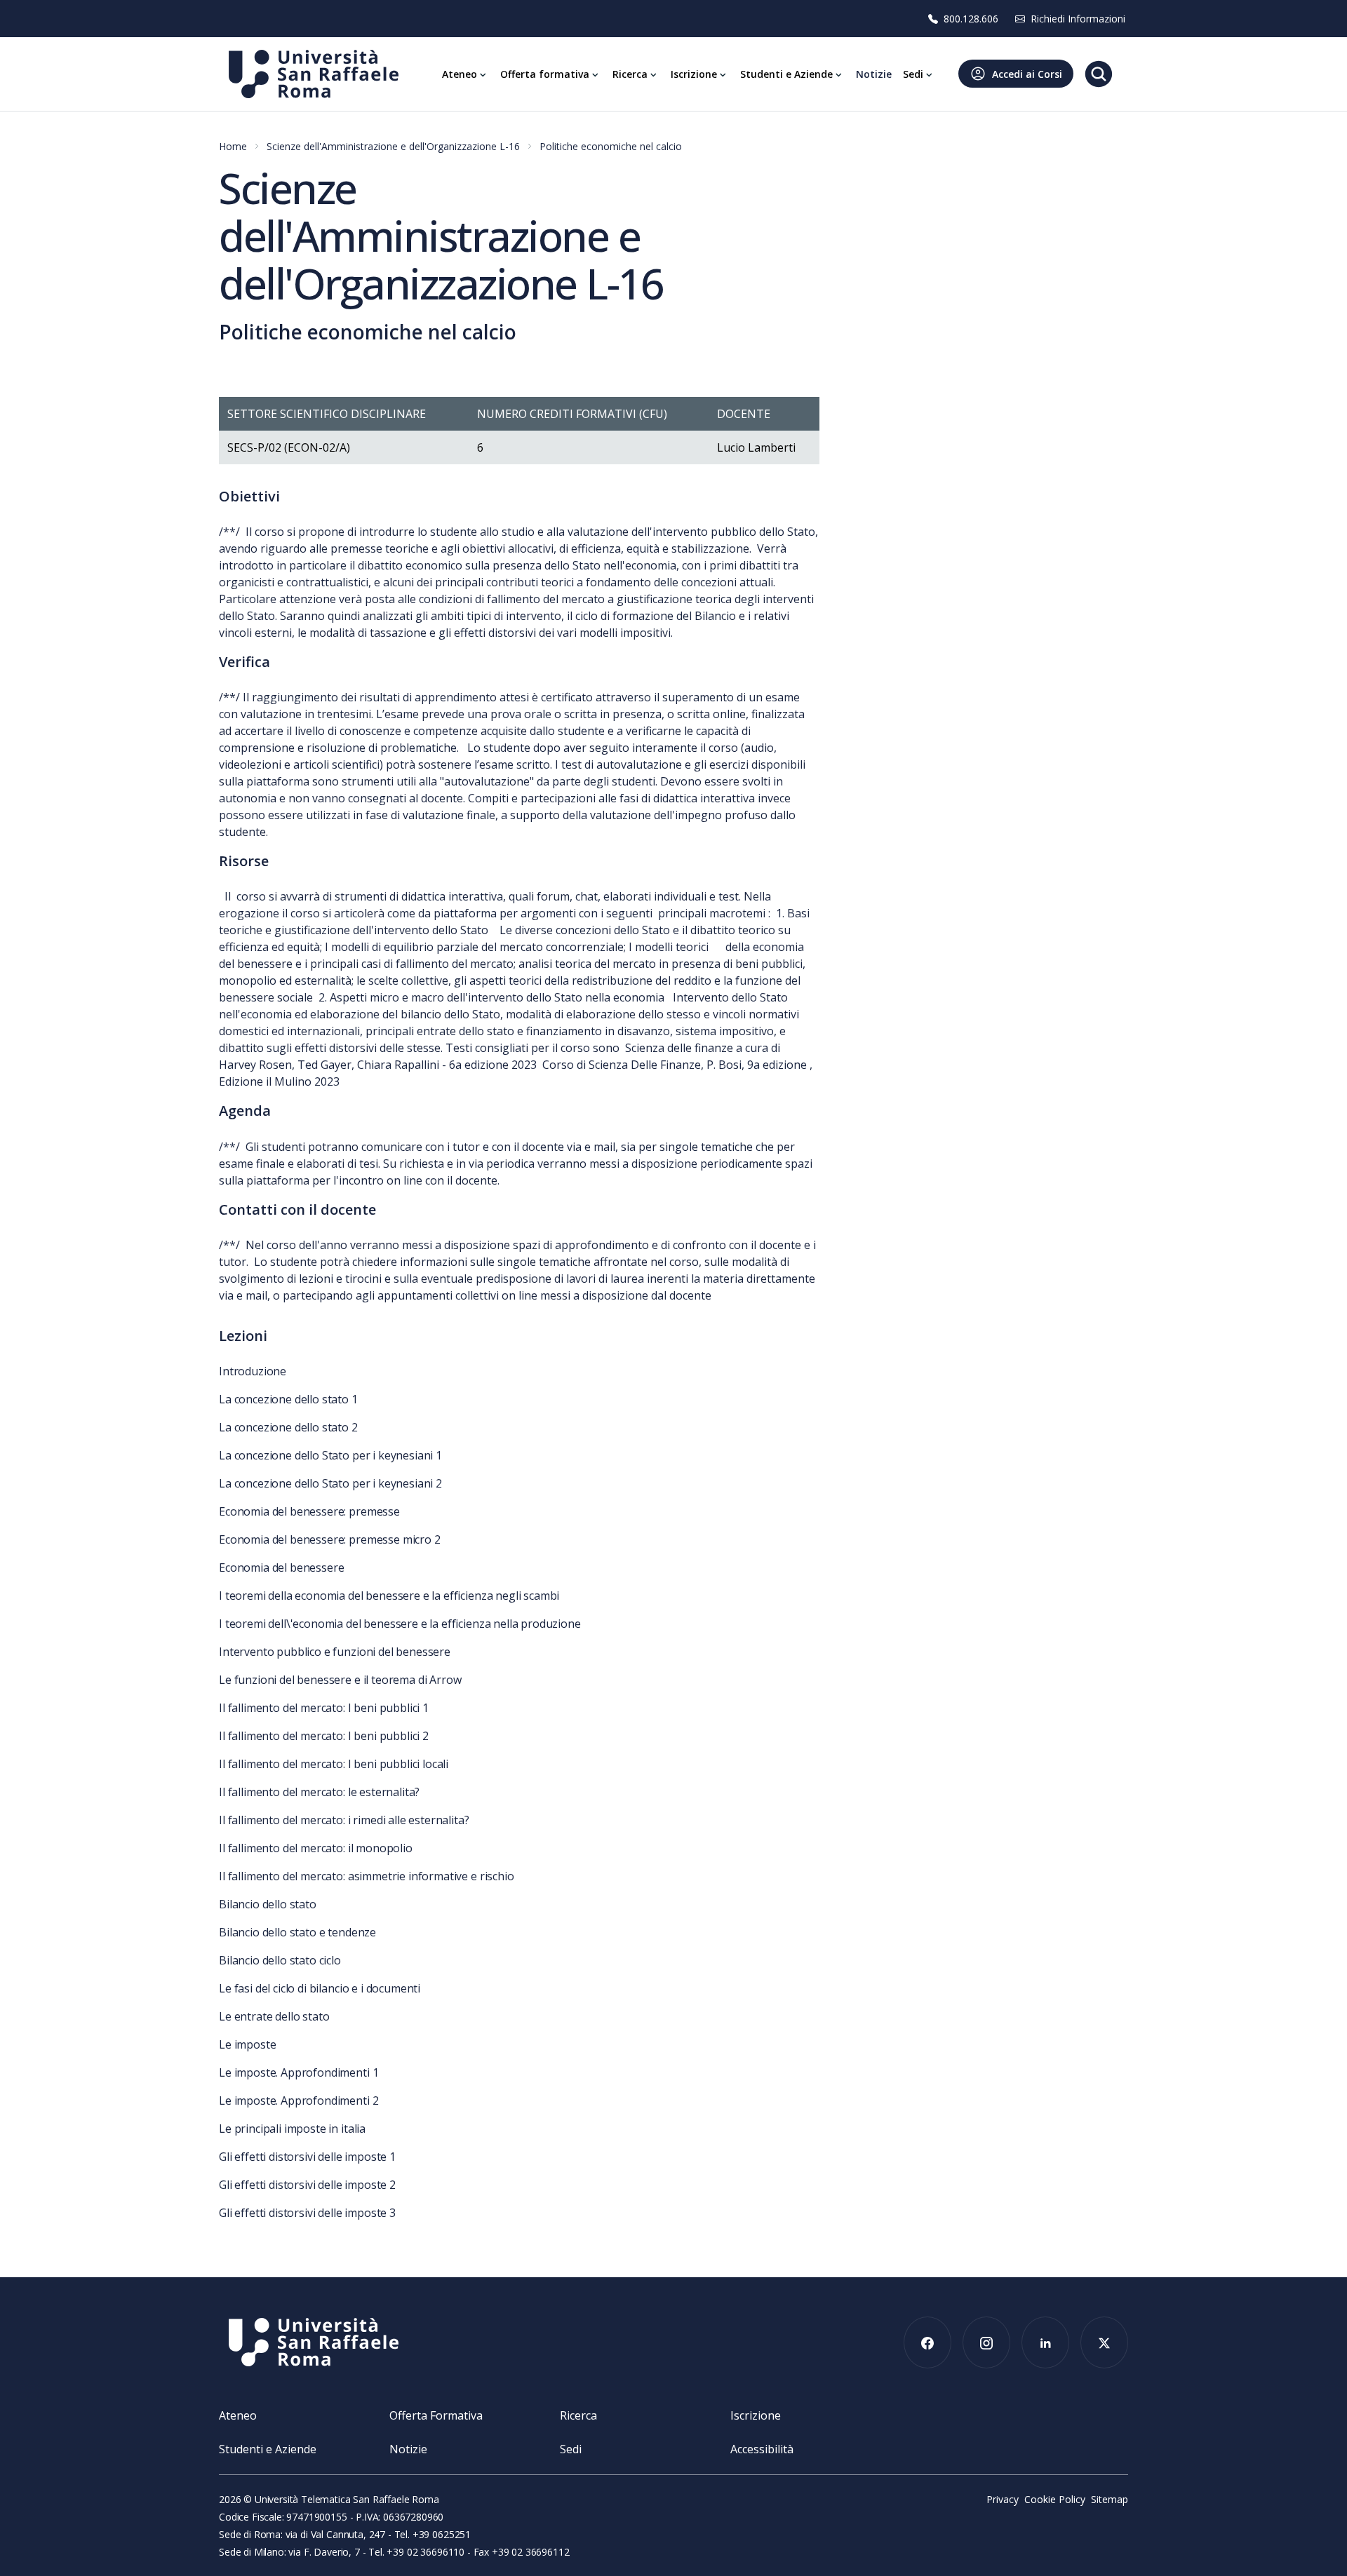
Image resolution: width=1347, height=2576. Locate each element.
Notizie (408, 2449)
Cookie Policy (1055, 2499)
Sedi (571, 2449)
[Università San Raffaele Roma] (314, 74)
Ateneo (238, 2415)
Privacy (1003, 2499)
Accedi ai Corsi (1027, 74)
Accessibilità (762, 2449)
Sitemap (1110, 2499)
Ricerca (578, 2415)
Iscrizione (756, 2415)
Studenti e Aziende (268, 2449)
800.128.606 (971, 19)
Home (233, 146)
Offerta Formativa (436, 2415)
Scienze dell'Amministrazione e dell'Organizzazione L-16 (393, 146)
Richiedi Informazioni (1078, 19)
